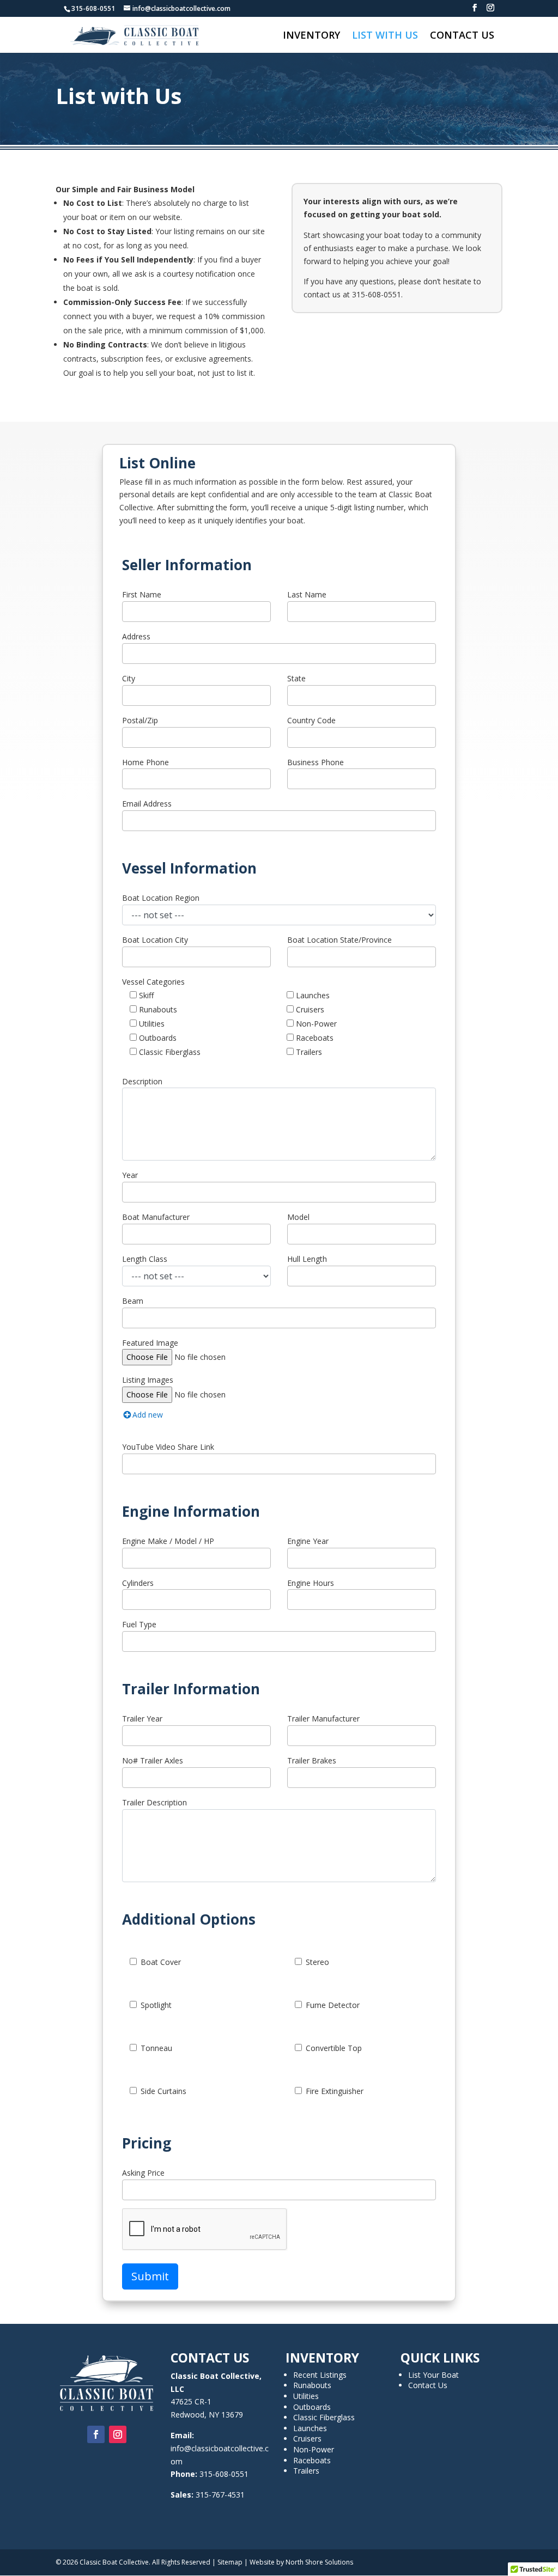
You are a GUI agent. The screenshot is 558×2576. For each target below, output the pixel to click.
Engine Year (308, 1541)
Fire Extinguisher (335, 2091)
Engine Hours (311, 1583)
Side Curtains (163, 2091)
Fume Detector (333, 2005)
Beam (133, 1301)
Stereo (317, 1962)
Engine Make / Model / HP (168, 1541)
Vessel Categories (153, 982)
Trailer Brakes (312, 1760)
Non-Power (315, 1024)
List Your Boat (433, 2375)
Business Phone (316, 762)
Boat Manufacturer (156, 1217)
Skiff (145, 995)
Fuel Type (139, 1624)
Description (142, 1081)
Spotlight (156, 2005)
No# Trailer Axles (153, 1760)
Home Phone (145, 762)
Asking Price (143, 2173)
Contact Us (462, 36)
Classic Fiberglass (169, 1052)
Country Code (311, 720)
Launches (312, 995)
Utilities (151, 1024)
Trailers (308, 1052)
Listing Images (148, 1380)
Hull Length (307, 1259)
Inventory (311, 36)
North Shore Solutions (319, 2562)
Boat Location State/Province (339, 940)
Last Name (307, 594)
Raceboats (314, 1038)
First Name (142, 594)
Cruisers (309, 1009)
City (129, 678)
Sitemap (230, 2562)
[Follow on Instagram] (118, 2434)
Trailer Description (154, 1802)
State (296, 678)
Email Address (147, 804)
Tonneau (156, 2048)
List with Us (385, 36)
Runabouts (157, 1009)
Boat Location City (155, 940)
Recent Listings (320, 2375)
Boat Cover (161, 1962)
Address (136, 636)
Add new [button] (148, 1415)
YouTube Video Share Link (168, 1447)
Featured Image (150, 1343)
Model (298, 1217)
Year (130, 1175)
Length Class (145, 1259)
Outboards (157, 1038)
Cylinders (138, 1583)
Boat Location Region (161, 898)
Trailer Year (142, 1719)
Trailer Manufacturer (323, 1719)
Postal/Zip (140, 720)
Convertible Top (334, 2048)
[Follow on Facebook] (96, 2434)
